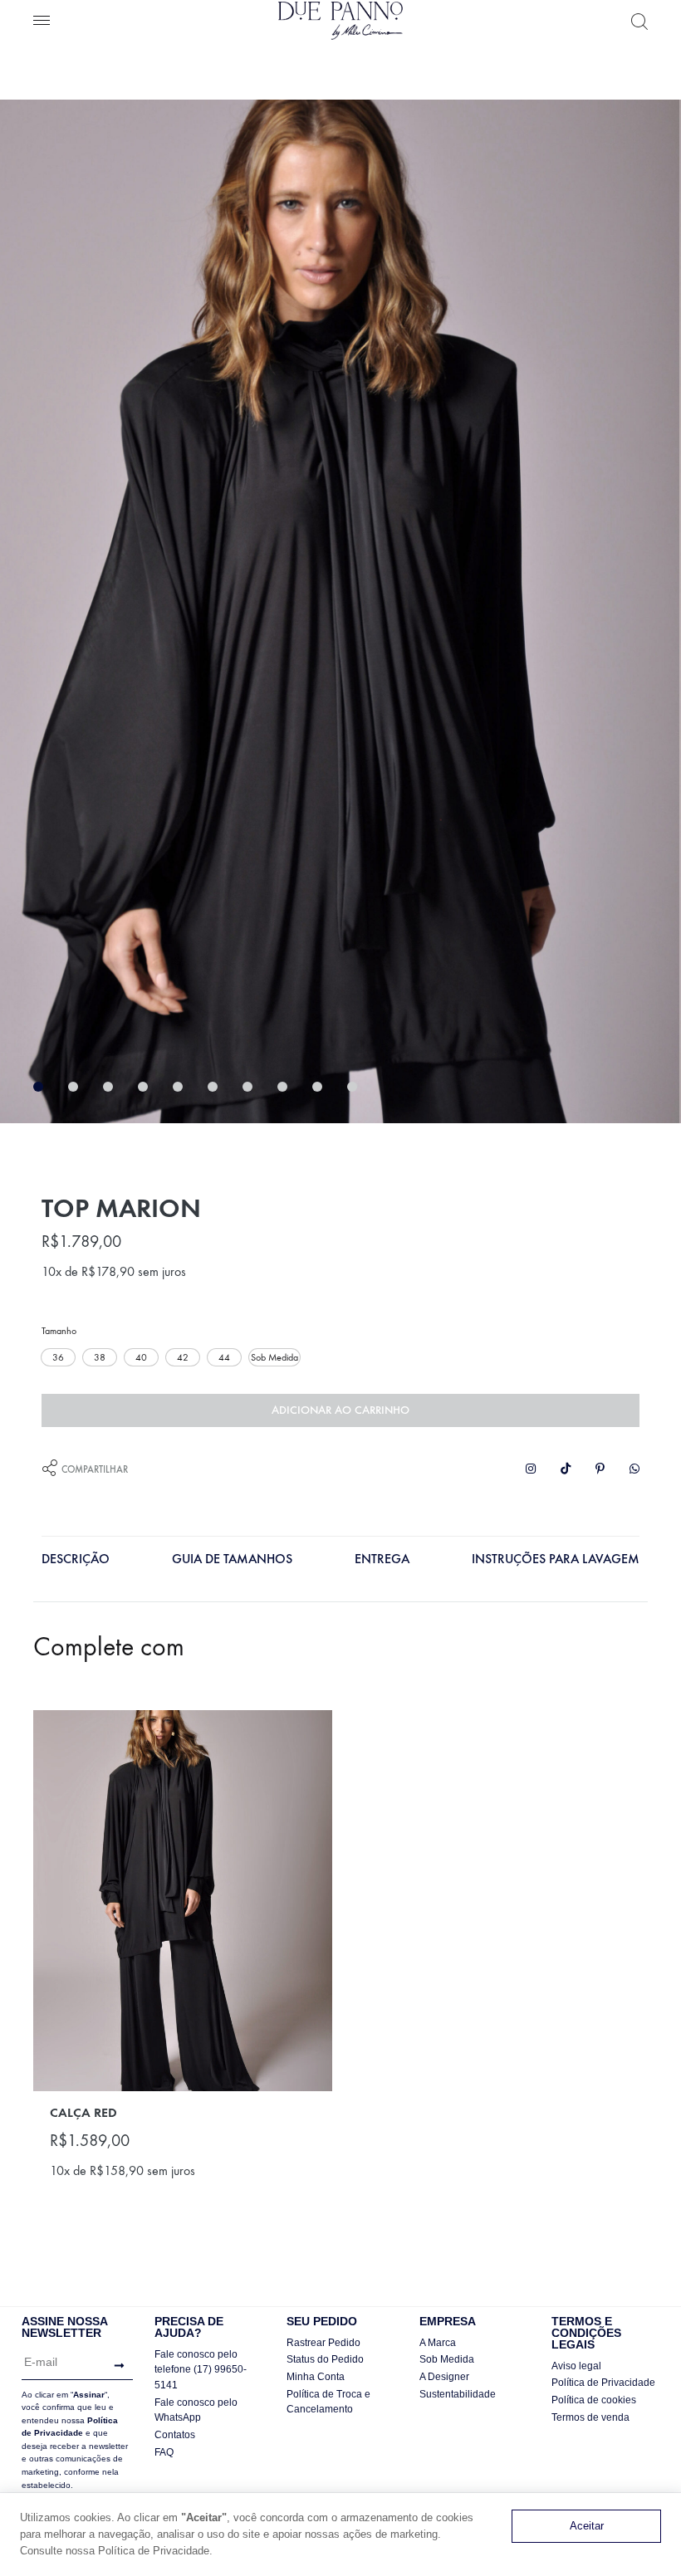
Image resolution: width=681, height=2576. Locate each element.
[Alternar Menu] (42, 22)
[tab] (76, 1563)
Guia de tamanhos (232, 1559)
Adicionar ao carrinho (340, 1410)
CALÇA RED (83, 2112)
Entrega (382, 1559)
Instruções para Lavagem (556, 1559)
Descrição (76, 1559)
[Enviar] (115, 2366)
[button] (58, 1357)
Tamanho (59, 1331)
